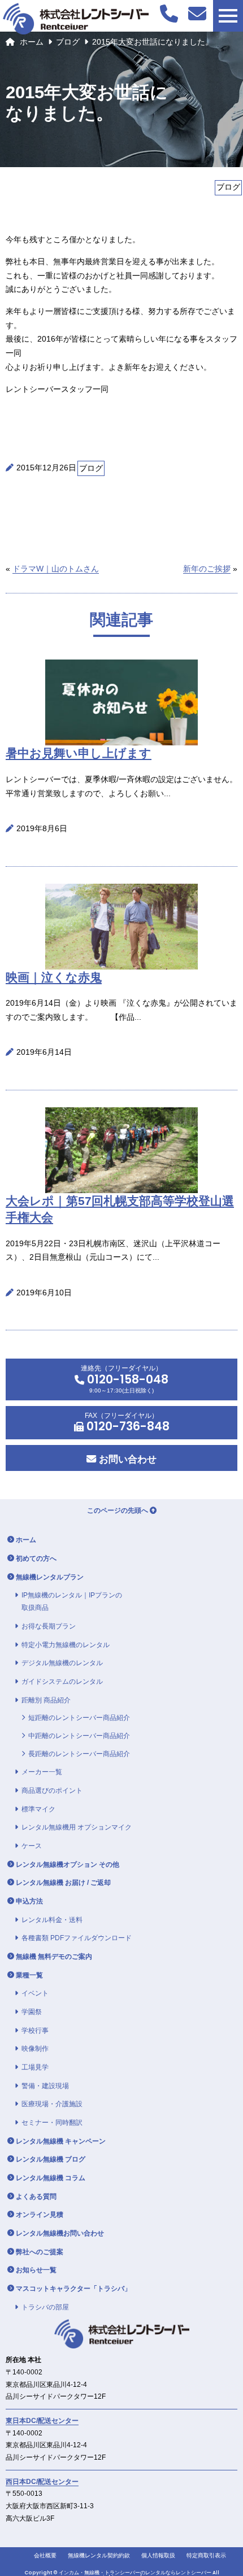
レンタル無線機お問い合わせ (60, 2233)
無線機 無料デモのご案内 (54, 1957)
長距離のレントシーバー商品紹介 (79, 1754)
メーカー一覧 (42, 1772)
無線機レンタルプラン (50, 1577)
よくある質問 (36, 2197)
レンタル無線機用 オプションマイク (77, 1827)
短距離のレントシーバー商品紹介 (79, 1718)
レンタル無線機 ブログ (51, 2159)
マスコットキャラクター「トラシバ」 (73, 2289)
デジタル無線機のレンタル (62, 1663)
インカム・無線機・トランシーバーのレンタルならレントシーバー (135, 2573)
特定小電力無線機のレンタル (66, 1645)
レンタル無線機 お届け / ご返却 (63, 1883)
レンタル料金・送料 (52, 1920)
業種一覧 (29, 1975)
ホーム (32, 42)
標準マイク (38, 1809)
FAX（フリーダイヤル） (127, 1423)
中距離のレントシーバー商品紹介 (79, 1736)
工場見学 (35, 2067)
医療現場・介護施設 (52, 2104)
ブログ (68, 42)
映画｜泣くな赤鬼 (54, 977)
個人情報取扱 (158, 2555)
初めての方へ (36, 1558)
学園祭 (32, 2012)
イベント (35, 1993)
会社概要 (45, 2555)
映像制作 (35, 2049)
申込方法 (29, 1901)
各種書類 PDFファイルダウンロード (77, 1938)
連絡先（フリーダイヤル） (125, 1379)
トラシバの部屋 (45, 2307)
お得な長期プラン (49, 1626)
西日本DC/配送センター (42, 2482)
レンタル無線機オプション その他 (68, 1865)
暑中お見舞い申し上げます (79, 753)
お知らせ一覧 (36, 2270)
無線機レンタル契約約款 (99, 2555)
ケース (32, 1846)
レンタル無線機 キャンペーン (61, 2141)
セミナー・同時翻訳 (52, 2123)
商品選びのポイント (52, 1791)
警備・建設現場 (45, 2086)
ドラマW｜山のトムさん (56, 569)
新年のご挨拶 (207, 569)
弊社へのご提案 (40, 2252)
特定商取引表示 (206, 2555)
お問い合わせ (126, 1459)
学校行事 (35, 2031)
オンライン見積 (40, 2215)
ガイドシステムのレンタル (62, 1682)
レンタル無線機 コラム (51, 2178)
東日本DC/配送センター (42, 2421)
